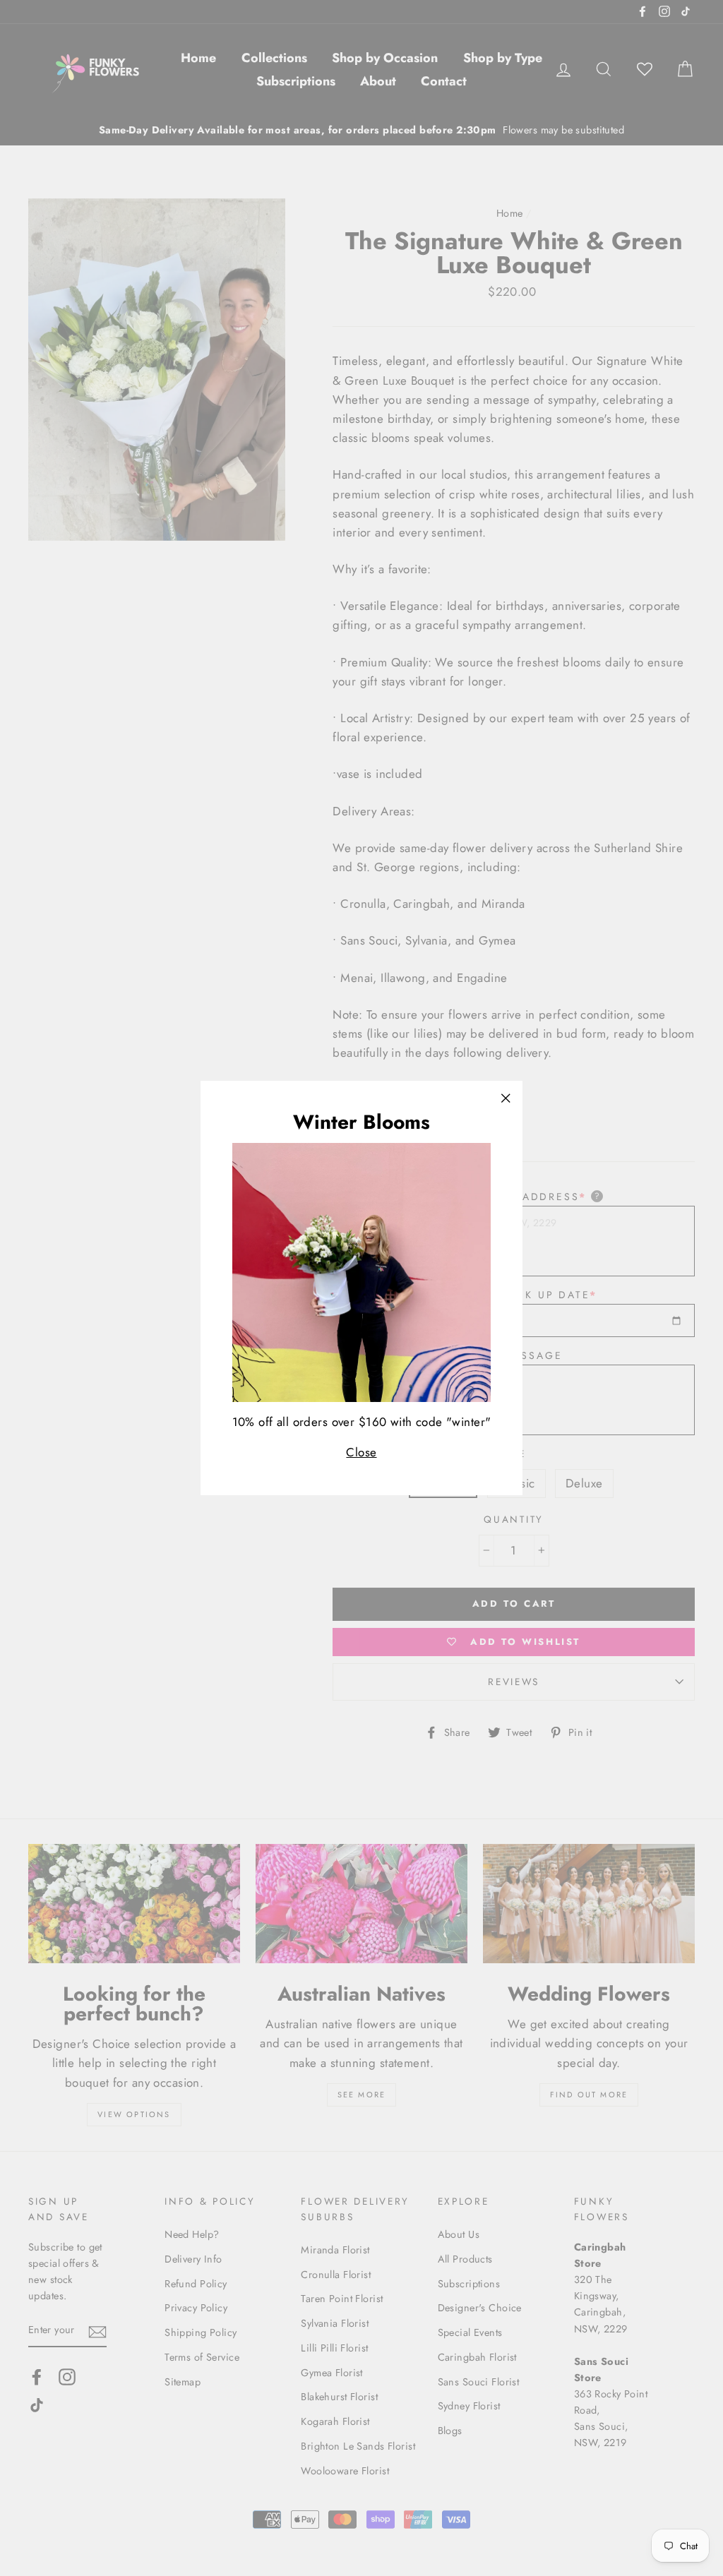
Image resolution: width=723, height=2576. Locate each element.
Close (361, 1452)
